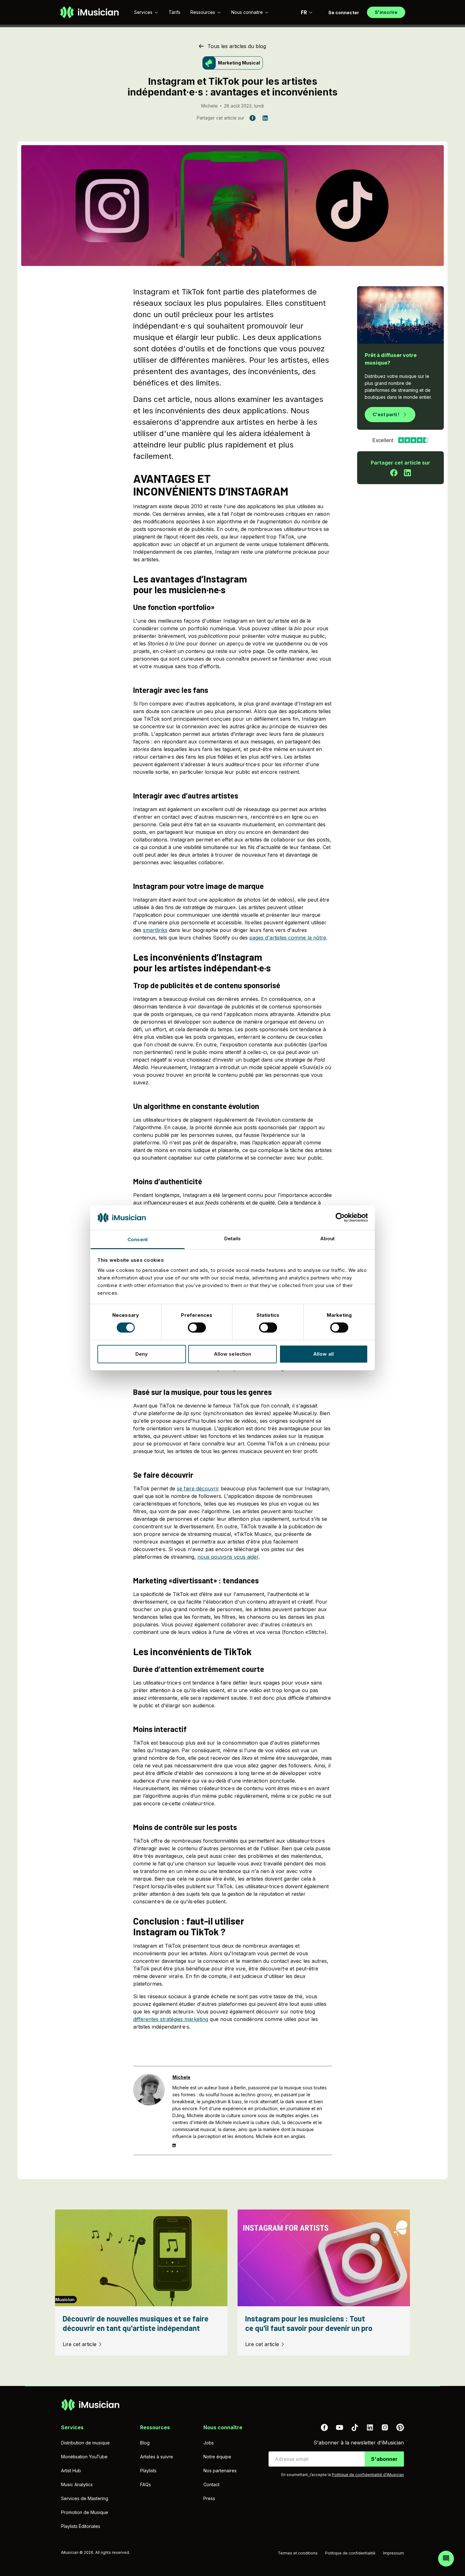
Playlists (148, 2471)
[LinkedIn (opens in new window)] (370, 2427)
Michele (209, 106)
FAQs (146, 2484)
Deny (142, 1354)
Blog (145, 2443)
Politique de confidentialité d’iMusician (368, 2475)
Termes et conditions (298, 2553)
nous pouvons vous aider (228, 1557)
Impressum (394, 2553)
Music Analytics (77, 2484)
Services (143, 12)
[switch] (197, 1328)
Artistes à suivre (157, 2457)
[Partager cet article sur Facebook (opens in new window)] (252, 118)
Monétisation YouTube (84, 2457)
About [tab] (328, 1239)
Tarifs (174, 12)
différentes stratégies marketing (171, 2019)
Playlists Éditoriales (81, 2526)
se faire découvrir (198, 1488)
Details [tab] (233, 1239)
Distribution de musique (85, 2443)
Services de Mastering (85, 2498)
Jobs (209, 2443)
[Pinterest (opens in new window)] (400, 2427)
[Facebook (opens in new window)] (324, 2427)
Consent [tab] (138, 1239)
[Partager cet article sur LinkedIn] (407, 473)
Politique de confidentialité (350, 2553)
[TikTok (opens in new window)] (355, 2427)
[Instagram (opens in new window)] (385, 2427)
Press (209, 2498)
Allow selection (233, 1354)
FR (304, 12)
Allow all (323, 1354)
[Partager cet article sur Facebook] (394, 473)
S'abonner (384, 2459)
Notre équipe (217, 2457)
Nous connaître (223, 2427)
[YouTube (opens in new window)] (339, 2427)
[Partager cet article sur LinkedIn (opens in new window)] (265, 118)
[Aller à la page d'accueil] (89, 12)
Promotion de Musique (85, 2512)
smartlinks (155, 930)
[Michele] (149, 2111)
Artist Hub (71, 2471)
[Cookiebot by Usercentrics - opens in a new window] (340, 1217)
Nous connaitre (247, 12)
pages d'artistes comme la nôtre (288, 938)
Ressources (203, 12)
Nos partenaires (220, 2471)
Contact (211, 2484)
